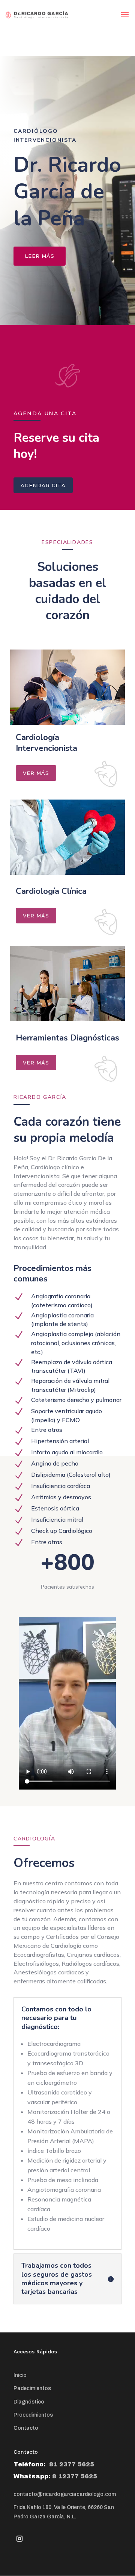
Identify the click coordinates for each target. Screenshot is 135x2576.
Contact (24, 2428)
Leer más (40, 256)
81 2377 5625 (71, 2464)
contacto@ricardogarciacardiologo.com (65, 2494)
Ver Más (36, 773)
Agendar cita (43, 485)
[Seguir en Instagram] (19, 2539)
